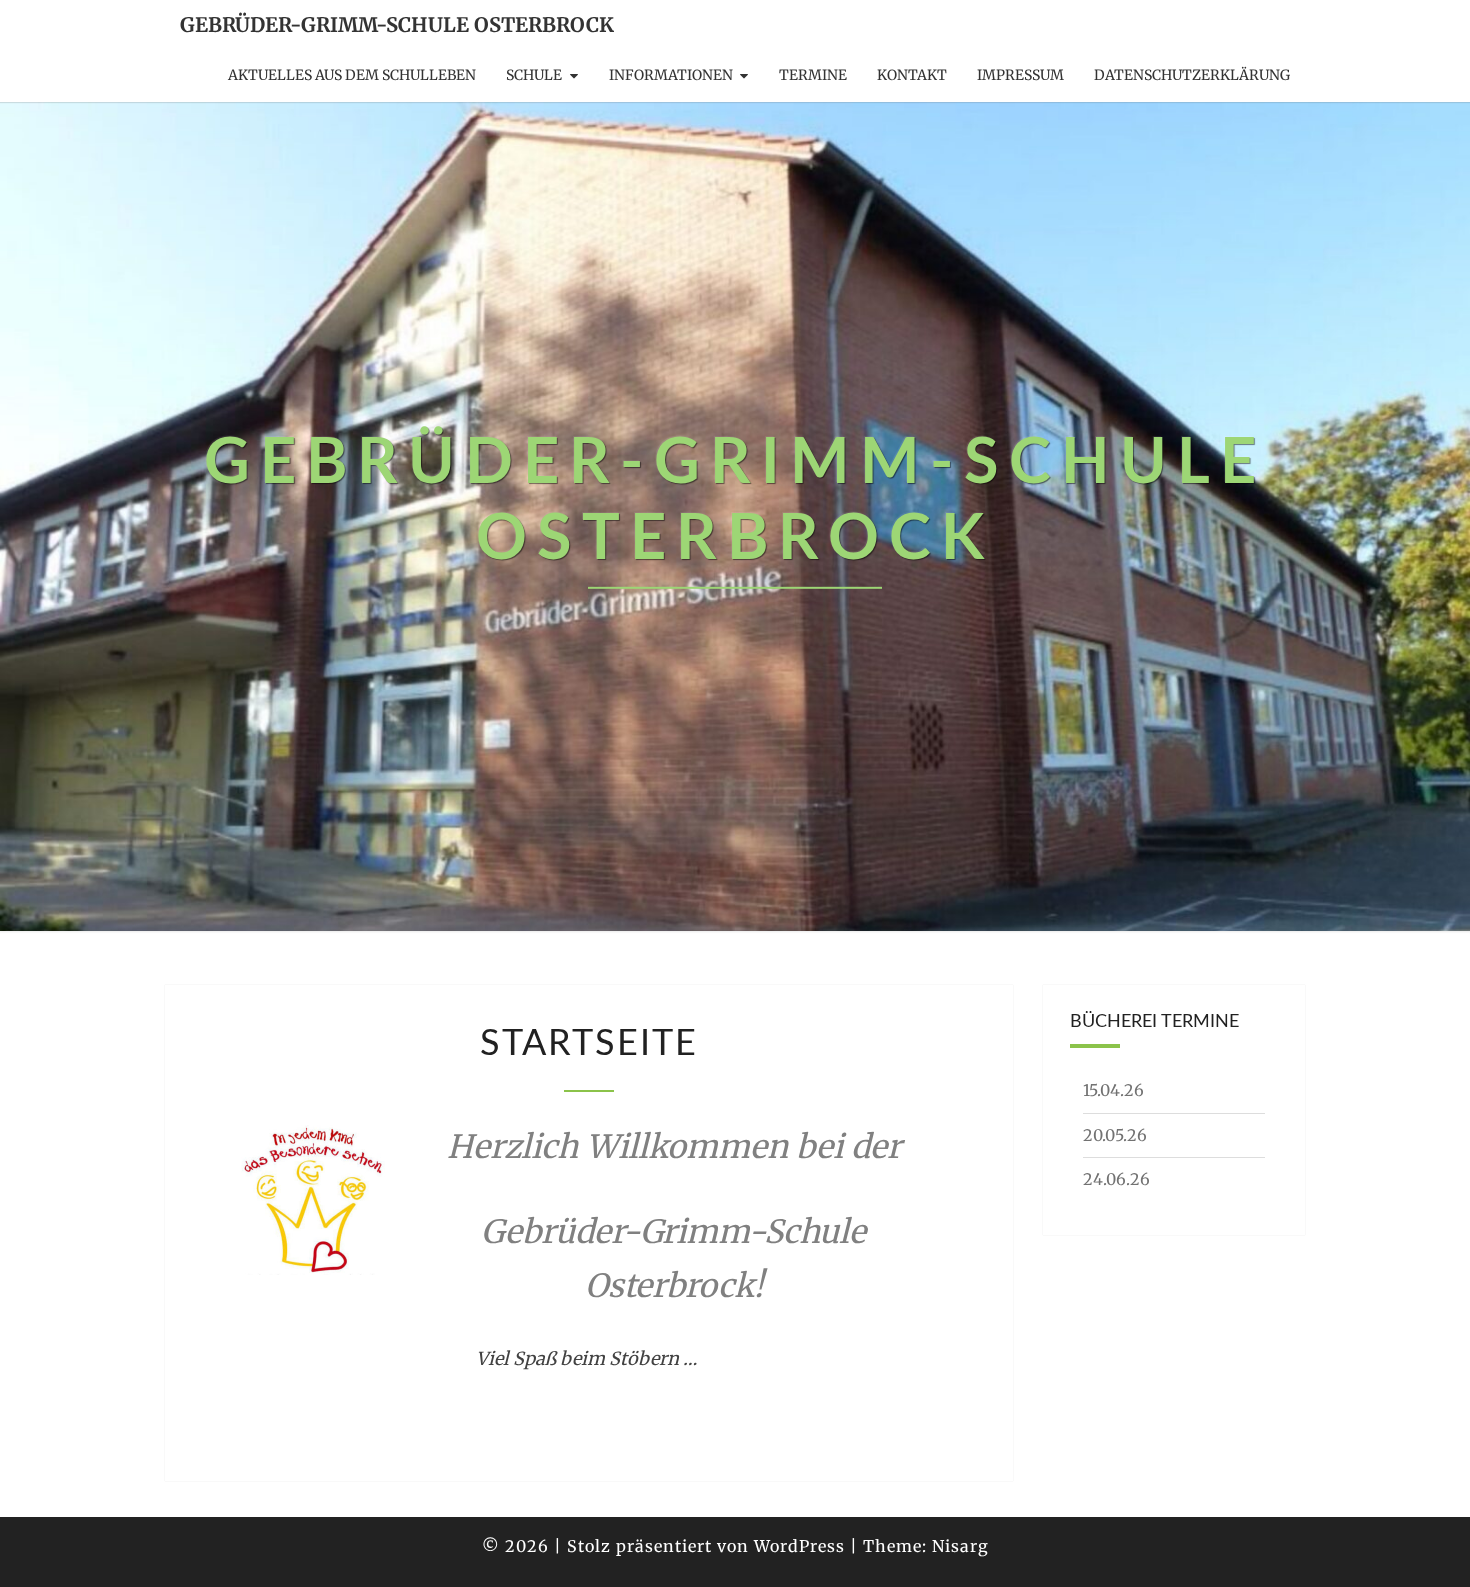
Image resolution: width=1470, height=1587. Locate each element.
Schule (534, 75)
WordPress (799, 1546)
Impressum (1020, 75)
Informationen (671, 75)
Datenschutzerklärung (1192, 75)
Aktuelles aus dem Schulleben (352, 75)
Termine (813, 75)
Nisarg (960, 1546)
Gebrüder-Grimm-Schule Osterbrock (397, 24)
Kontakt (912, 75)
